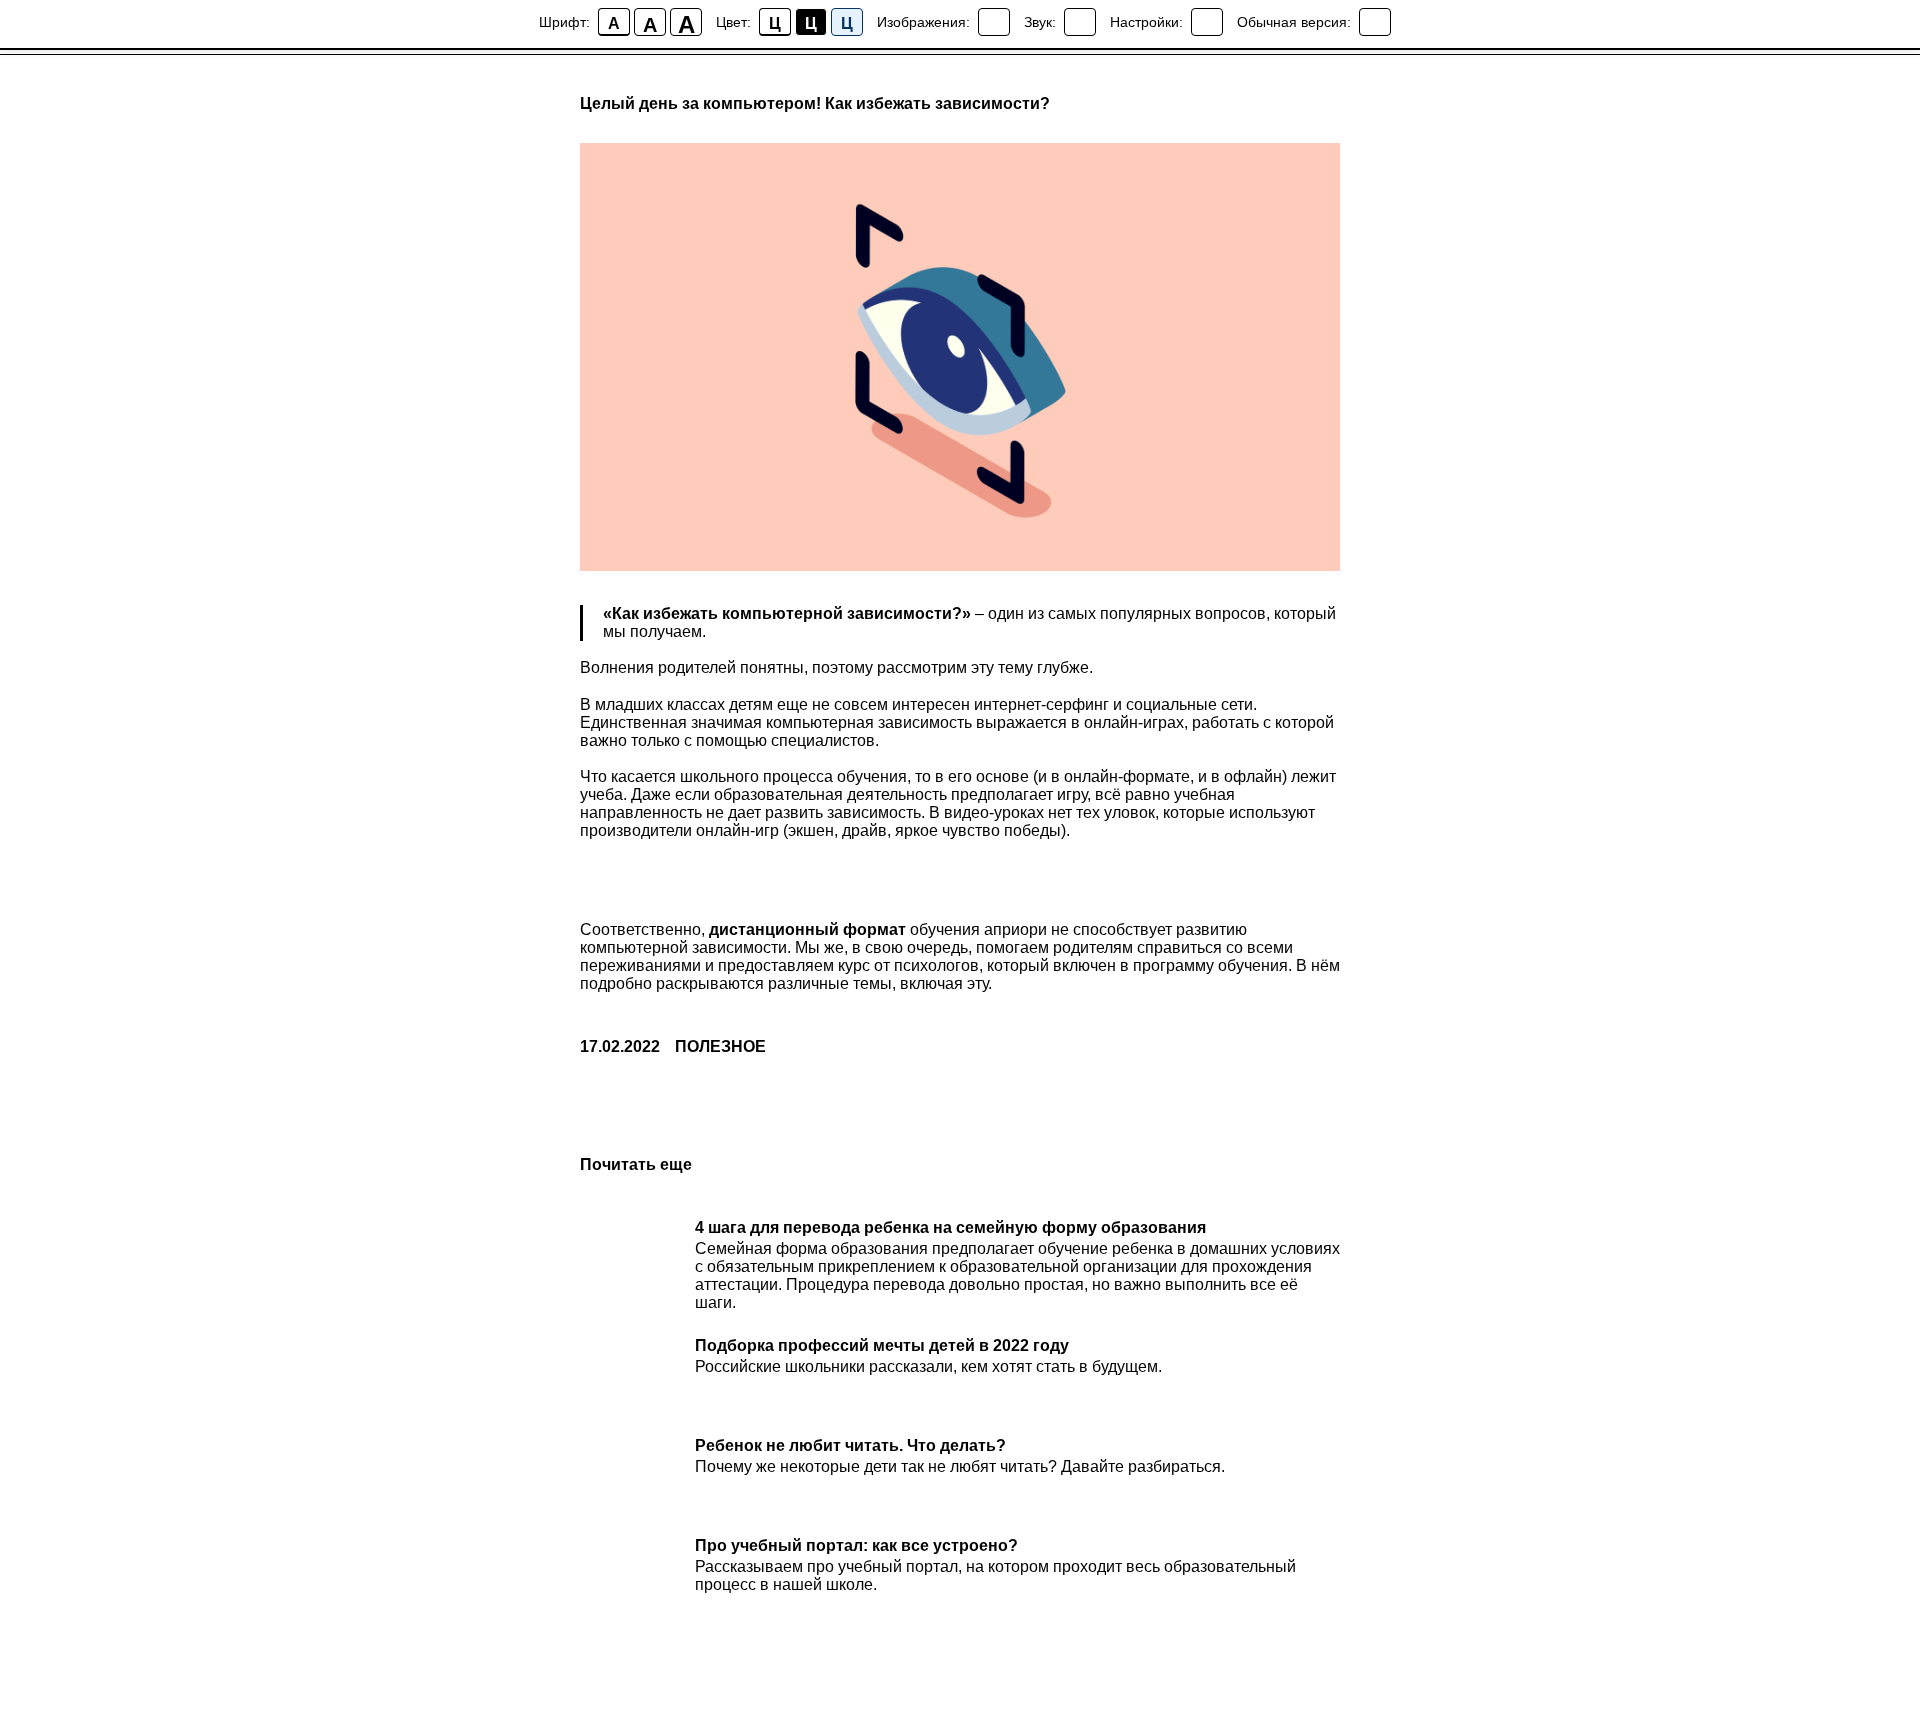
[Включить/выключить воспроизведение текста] (1080, 22)
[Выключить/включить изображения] (994, 22)
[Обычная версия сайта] (1375, 22)
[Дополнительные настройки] (1207, 22)
